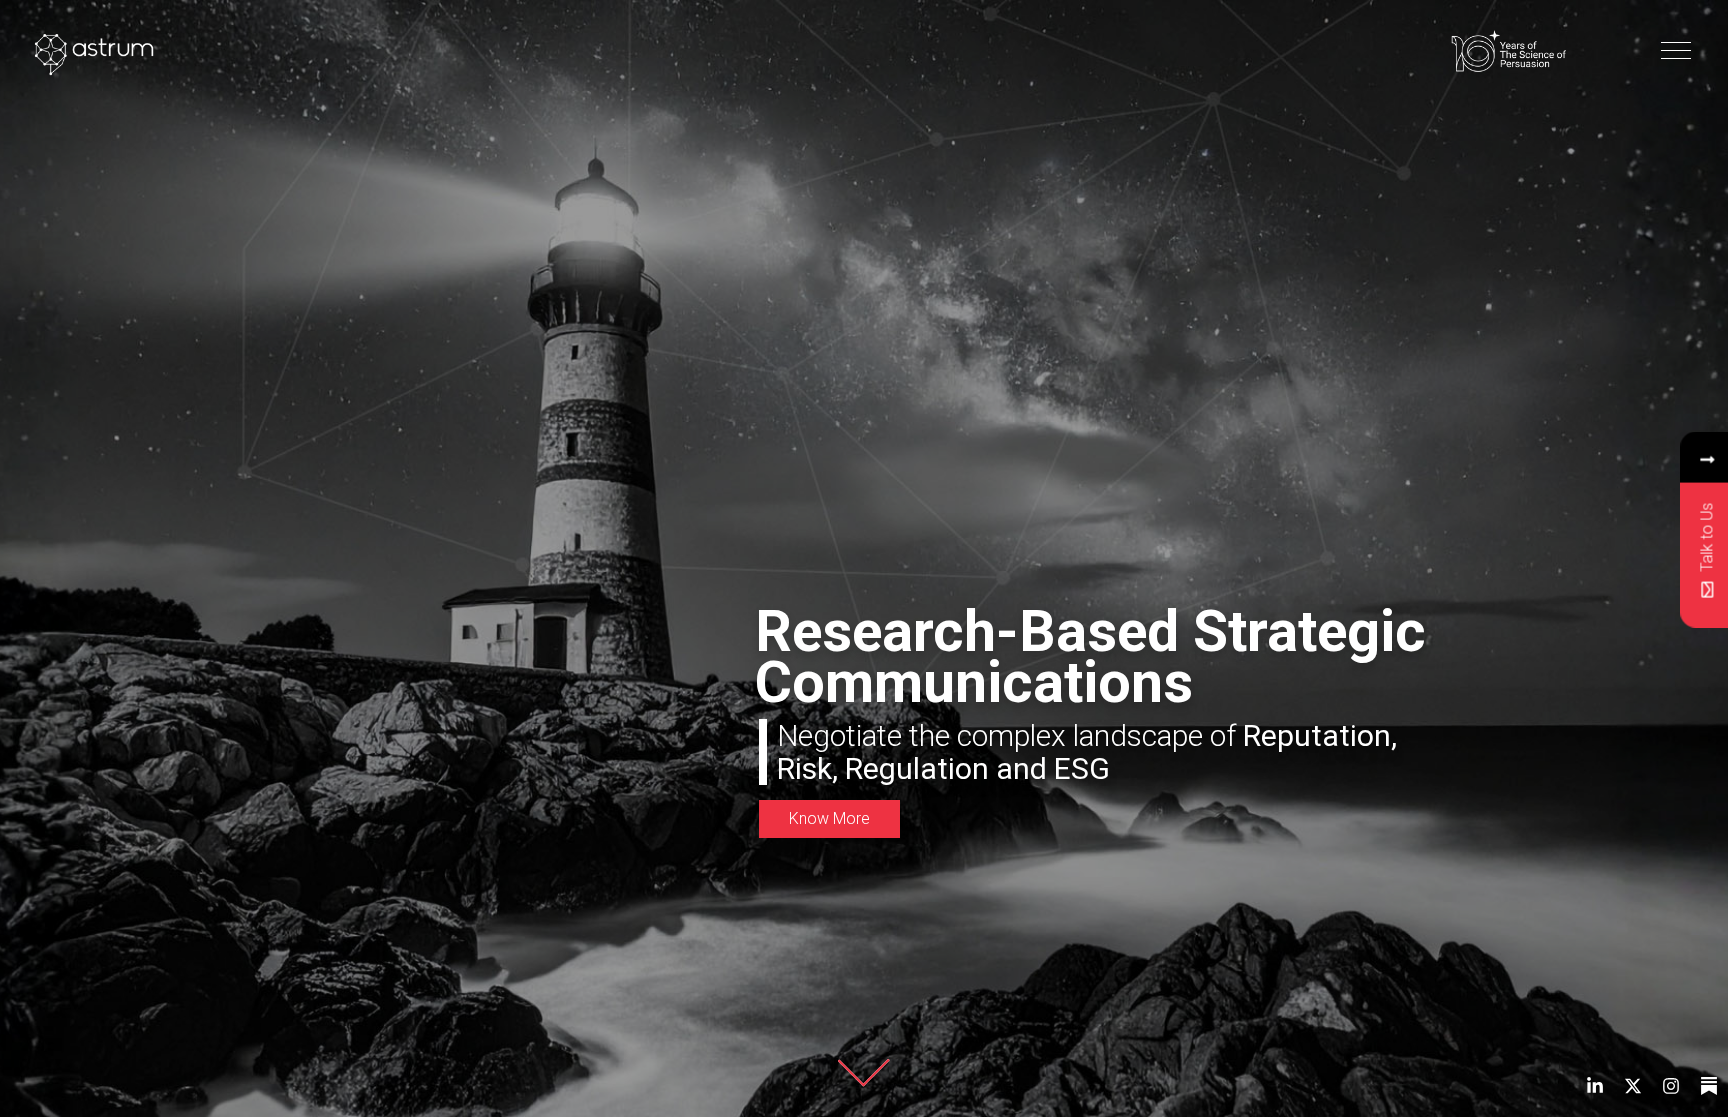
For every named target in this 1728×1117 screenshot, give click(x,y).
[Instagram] (1671, 1086)
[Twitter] (1633, 1086)
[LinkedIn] (1595, 1086)
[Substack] (1709, 1086)
